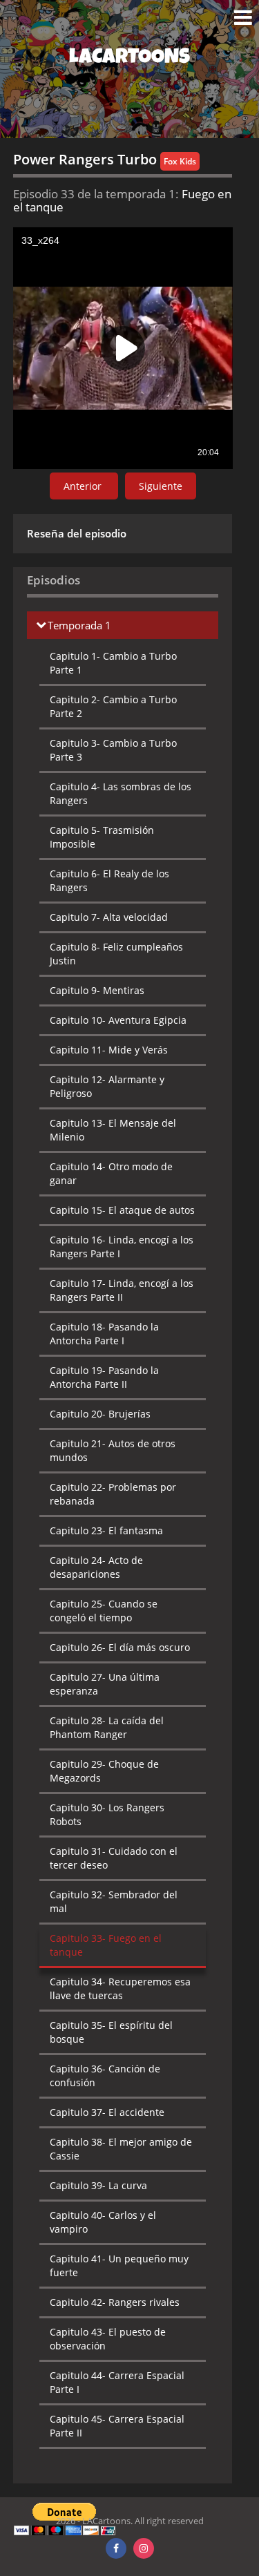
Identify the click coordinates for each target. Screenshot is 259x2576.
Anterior (84, 486)
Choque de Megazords (104, 1771)
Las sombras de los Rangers (121, 793)
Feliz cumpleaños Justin (116, 954)
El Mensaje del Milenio (113, 1130)
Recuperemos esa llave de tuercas (120, 1988)
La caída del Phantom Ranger (107, 1727)
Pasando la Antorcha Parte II (104, 1377)
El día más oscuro (120, 1647)
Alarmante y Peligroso (107, 1086)
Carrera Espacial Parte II (117, 2426)
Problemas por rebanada (113, 1494)
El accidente (107, 2112)
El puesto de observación (108, 2339)
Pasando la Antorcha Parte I (104, 1334)
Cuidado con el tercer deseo (114, 1858)
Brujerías (100, 1414)
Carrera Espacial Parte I (117, 2382)
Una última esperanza (105, 1684)
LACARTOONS (129, 59)
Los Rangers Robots (107, 1814)
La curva (98, 2185)
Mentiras (97, 990)
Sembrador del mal (114, 1901)
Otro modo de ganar (111, 1173)
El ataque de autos (122, 1210)
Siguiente (161, 486)
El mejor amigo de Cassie (121, 2149)
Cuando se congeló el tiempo (104, 1611)
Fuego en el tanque (106, 1945)
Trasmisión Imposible (102, 837)
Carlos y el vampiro (103, 2222)
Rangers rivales (115, 2302)
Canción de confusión (105, 2076)
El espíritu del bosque (111, 2032)
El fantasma (106, 1530)
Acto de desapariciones (96, 1567)
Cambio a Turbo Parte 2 (113, 706)
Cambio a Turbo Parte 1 (113, 663)
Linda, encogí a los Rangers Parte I (122, 1247)
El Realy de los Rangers (109, 880)
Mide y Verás (109, 1050)
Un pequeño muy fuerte (119, 2265)
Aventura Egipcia (118, 1020)
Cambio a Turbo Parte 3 (113, 750)
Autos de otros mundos (113, 1450)
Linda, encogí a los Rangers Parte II (122, 1290)
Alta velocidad (109, 917)
